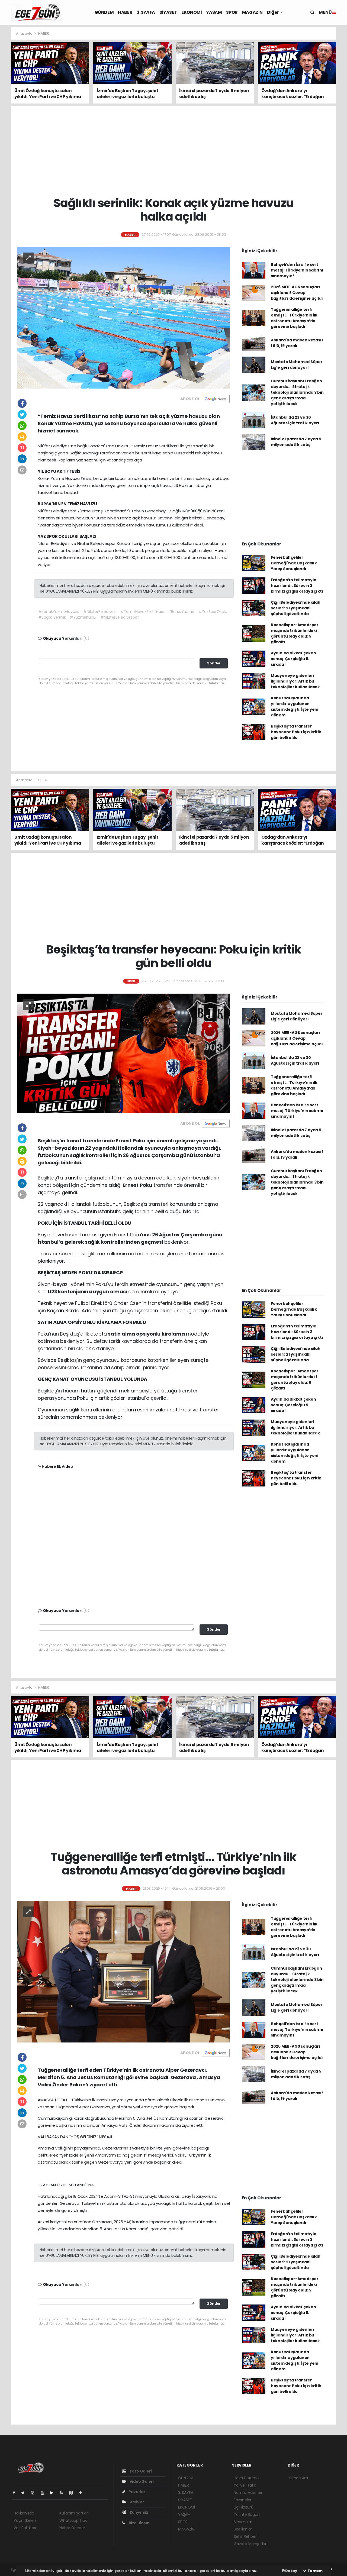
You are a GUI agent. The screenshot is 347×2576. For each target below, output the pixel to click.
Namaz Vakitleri (248, 2493)
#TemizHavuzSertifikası (142, 612)
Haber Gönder (72, 2528)
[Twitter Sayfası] (25, 2493)
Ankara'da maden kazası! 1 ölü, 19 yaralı (297, 343)
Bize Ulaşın (139, 2523)
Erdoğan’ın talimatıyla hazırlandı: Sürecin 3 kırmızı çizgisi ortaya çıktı (297, 586)
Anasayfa (25, 33)
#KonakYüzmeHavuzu (59, 612)
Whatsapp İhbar (74, 2520)
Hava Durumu (246, 2478)
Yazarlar (137, 2492)
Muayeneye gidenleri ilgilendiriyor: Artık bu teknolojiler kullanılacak (295, 681)
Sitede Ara (299, 2478)
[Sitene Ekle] (83, 2493)
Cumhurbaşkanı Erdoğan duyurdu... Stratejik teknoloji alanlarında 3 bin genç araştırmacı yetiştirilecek (297, 392)
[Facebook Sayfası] (16, 2493)
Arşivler (137, 2502)
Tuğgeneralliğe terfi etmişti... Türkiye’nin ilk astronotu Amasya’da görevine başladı (294, 318)
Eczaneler (242, 2500)
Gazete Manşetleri (250, 2544)
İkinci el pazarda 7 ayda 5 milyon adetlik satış (296, 442)
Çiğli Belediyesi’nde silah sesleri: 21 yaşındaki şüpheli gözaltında (296, 608)
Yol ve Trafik (245, 2485)
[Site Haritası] (73, 2493)
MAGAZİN (252, 12)
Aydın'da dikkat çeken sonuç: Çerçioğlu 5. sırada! (293, 659)
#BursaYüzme (181, 612)
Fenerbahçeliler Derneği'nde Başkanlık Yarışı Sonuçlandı (294, 563)
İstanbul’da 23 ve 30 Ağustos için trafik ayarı (295, 420)
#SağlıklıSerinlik (52, 617)
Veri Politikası (25, 2528)
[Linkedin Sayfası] (54, 2493)
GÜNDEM (104, 12)
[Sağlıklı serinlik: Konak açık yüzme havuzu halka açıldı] (124, 318)
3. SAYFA (146, 12)
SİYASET (168, 12)
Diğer (273, 12)
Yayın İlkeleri (25, 2520)
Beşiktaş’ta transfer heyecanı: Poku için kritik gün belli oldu (296, 732)
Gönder (214, 663)
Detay (291, 2571)
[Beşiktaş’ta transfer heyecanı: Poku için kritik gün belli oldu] (124, 1053)
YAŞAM (214, 12)
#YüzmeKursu (83, 617)
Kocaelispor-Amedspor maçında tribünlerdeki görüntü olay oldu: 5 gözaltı (295, 633)
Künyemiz (139, 2512)
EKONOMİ (192, 12)
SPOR (232, 12)
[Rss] (64, 2493)
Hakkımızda (24, 2513)
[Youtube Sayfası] (44, 2493)
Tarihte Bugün (247, 2514)
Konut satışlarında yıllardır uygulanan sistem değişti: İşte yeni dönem (295, 707)
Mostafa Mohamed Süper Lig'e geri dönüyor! (297, 365)
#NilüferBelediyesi (100, 612)
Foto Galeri (140, 2471)
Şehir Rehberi (246, 2536)
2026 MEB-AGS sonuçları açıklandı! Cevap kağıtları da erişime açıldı (297, 293)
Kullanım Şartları (74, 2513)
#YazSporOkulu (213, 612)
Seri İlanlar (243, 2529)
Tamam (315, 2571)
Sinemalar (243, 2522)
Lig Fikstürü (244, 2507)
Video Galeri (141, 2481)
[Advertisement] (173, 151)
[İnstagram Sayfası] (35, 2493)
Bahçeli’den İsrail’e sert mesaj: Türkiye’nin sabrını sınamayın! (297, 270)
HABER (125, 12)
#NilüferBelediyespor (119, 617)
